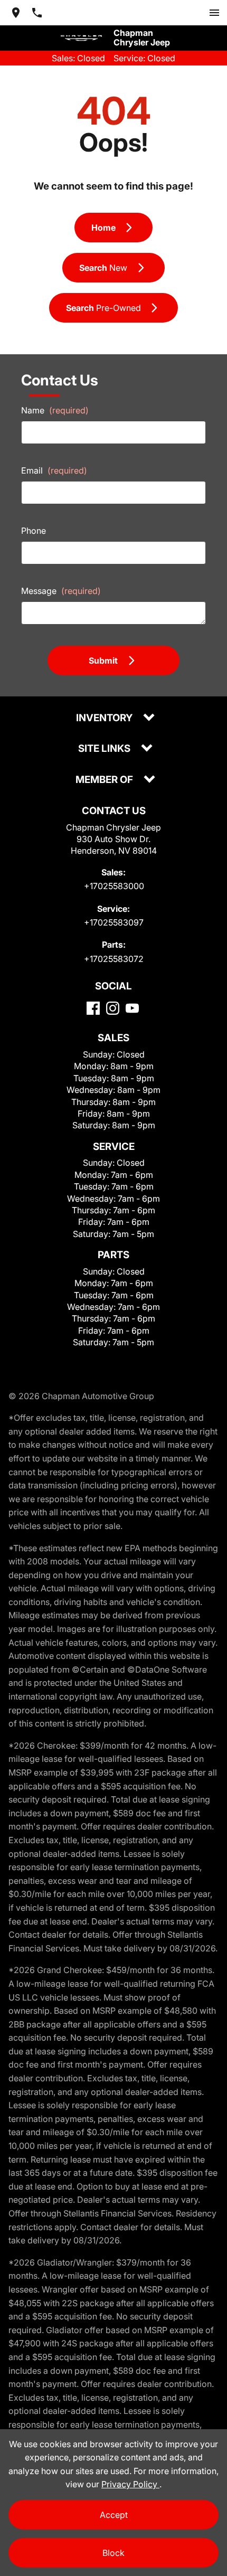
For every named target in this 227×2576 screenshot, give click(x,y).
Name (55, 410)
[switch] (214, 13)
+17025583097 (114, 922)
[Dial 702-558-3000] (37, 13)
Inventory (105, 718)
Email (54, 470)
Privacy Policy (130, 2484)
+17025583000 (114, 886)
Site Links (105, 749)
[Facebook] (93, 1008)
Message (61, 591)
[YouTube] (132, 1008)
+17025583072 (114, 959)
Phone (34, 531)
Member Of (105, 780)
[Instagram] (113, 1008)
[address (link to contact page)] (16, 13)
